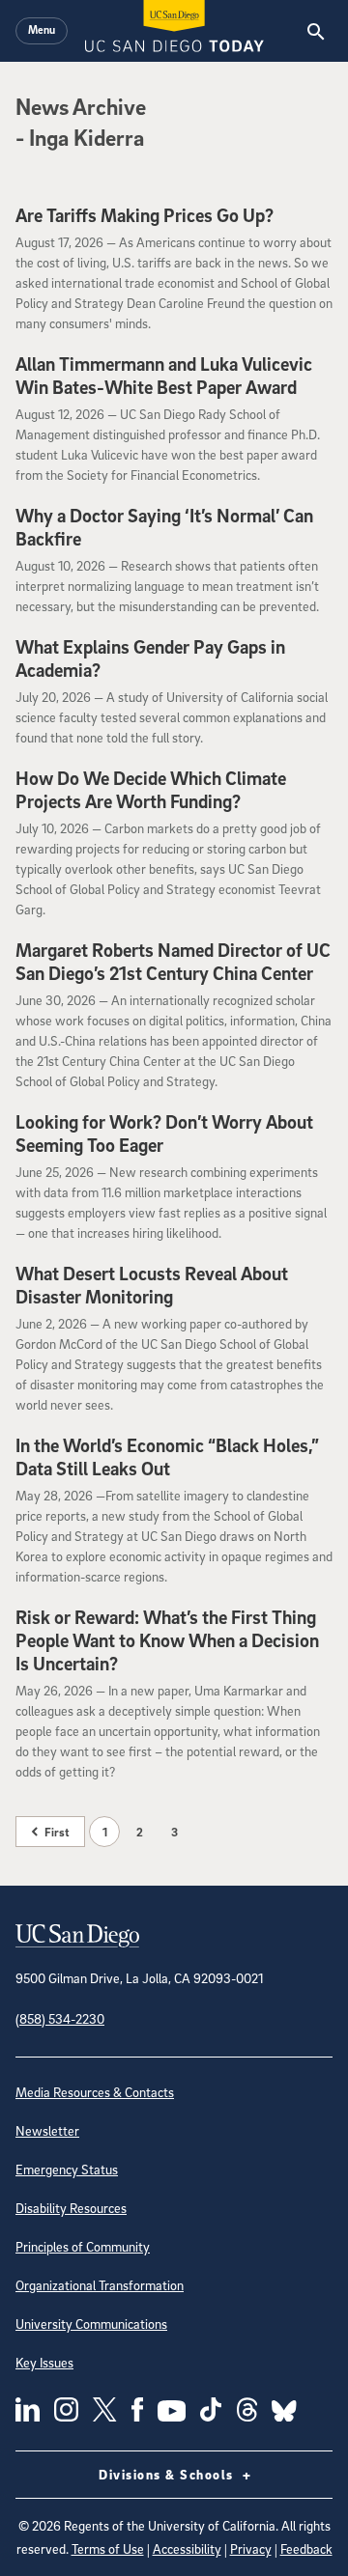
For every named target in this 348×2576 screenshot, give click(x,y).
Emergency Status (67, 2169)
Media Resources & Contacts (95, 2092)
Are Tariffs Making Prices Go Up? (145, 215)
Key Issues (44, 2362)
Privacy (251, 2548)
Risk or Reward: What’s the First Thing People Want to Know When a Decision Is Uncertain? (167, 1640)
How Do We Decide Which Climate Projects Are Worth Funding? (151, 790)
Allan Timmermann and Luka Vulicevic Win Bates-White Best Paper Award (164, 376)
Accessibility (187, 2548)
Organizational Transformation (100, 2285)
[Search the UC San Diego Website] (316, 31)
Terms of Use (108, 2548)
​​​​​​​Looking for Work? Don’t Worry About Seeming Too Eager (164, 1134)
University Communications (91, 2324)
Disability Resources (71, 2208)
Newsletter (47, 2130)
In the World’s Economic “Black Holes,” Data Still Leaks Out (167, 1457)
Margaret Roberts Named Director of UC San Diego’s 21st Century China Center (173, 962)
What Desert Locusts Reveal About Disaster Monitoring (152, 1285)
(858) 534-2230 (60, 2018)
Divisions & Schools (168, 2474)
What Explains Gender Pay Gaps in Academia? (150, 658)
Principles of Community (83, 2246)
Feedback (306, 2548)
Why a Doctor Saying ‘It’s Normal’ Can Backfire (164, 527)
